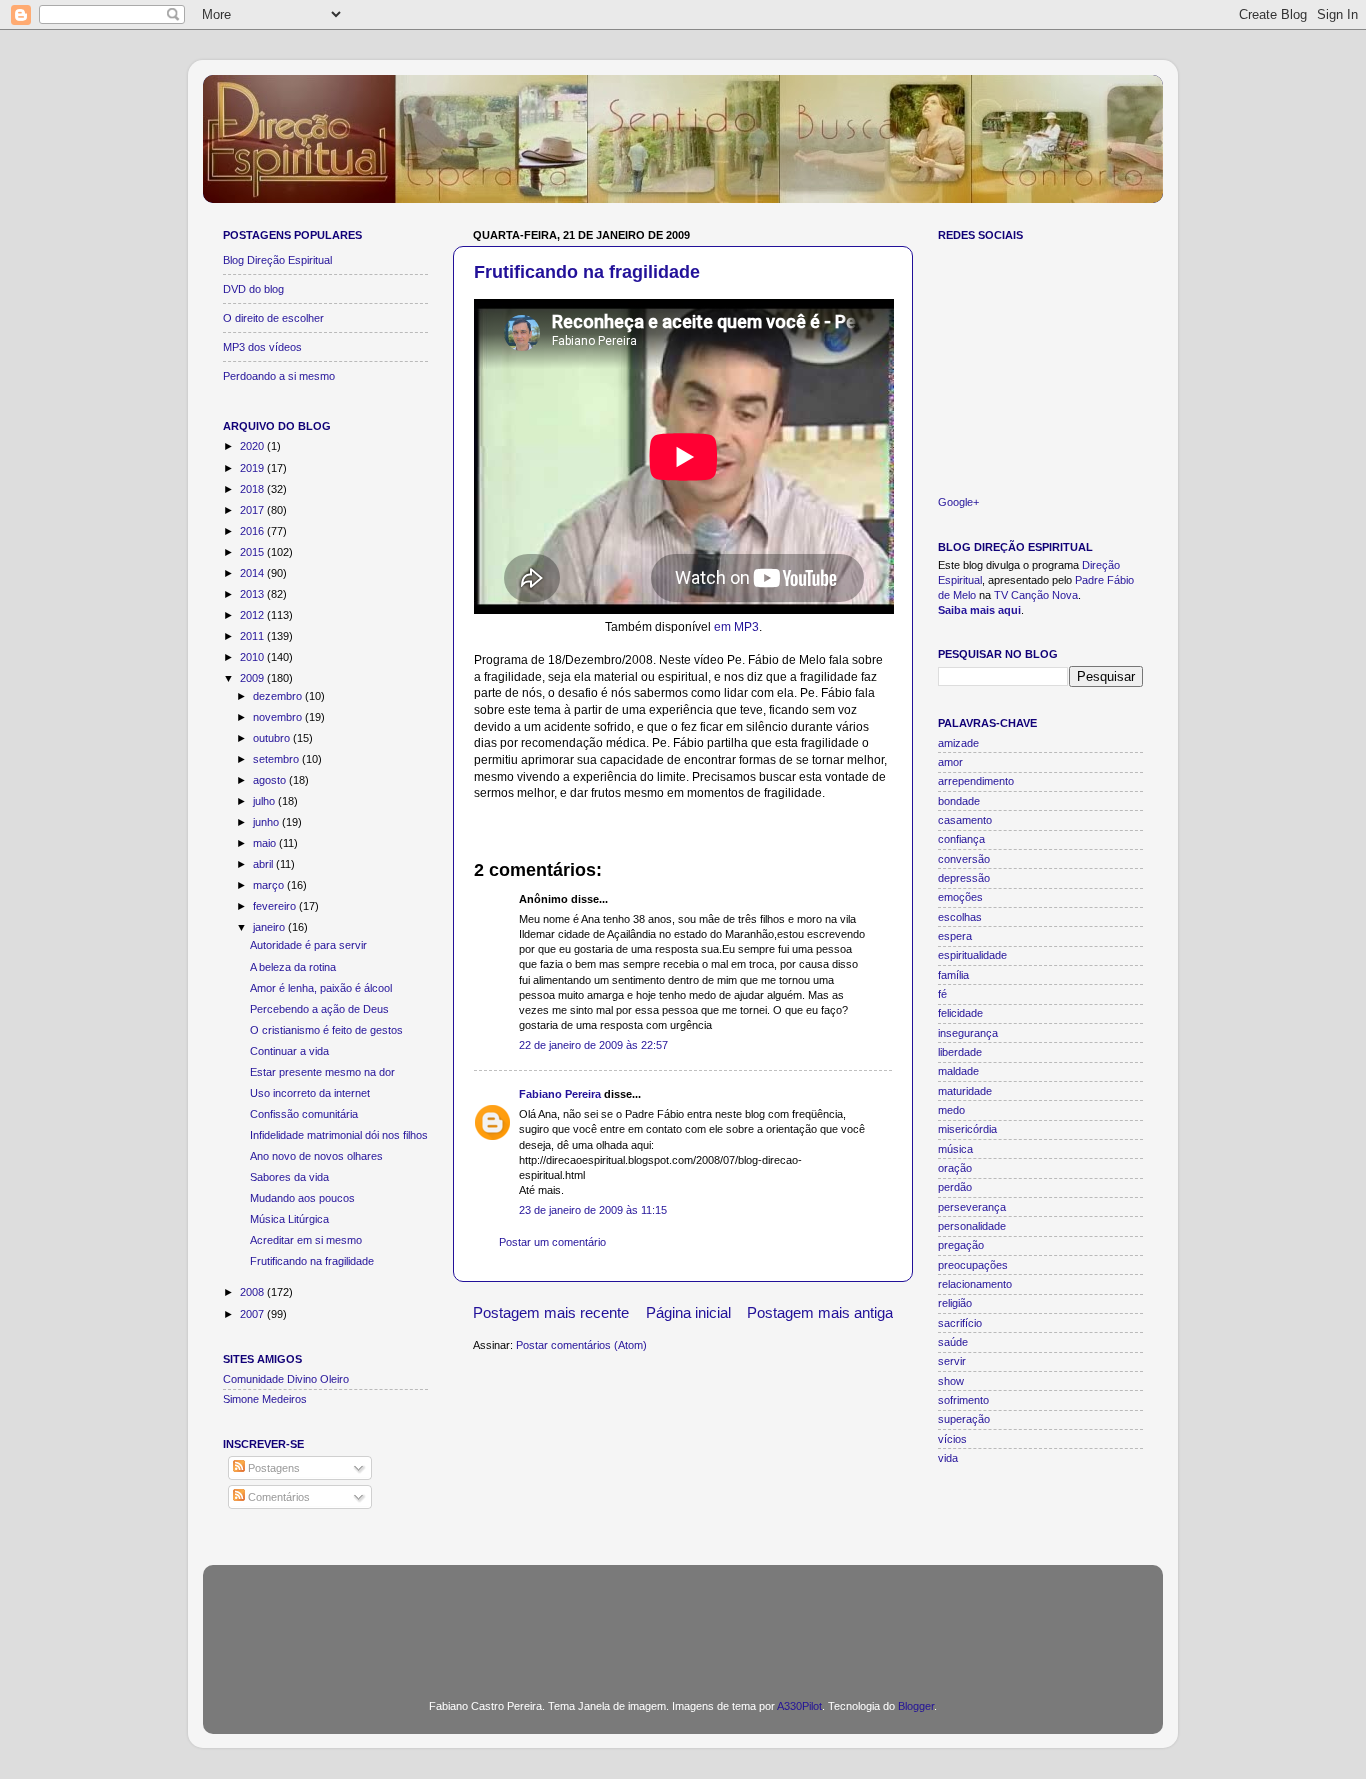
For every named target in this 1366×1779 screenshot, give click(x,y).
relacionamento (975, 1284)
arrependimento (976, 781)
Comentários (277, 1497)
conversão (964, 859)
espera (955, 936)
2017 (253, 510)
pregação (961, 1245)
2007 (253, 1314)
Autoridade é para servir (308, 945)
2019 (253, 468)
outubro (273, 738)
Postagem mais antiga (820, 1312)
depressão (964, 878)
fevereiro (276, 906)
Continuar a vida (289, 1051)
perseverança (972, 1207)
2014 (253, 573)
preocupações (973, 1265)
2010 (253, 657)
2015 (253, 552)
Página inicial (688, 1312)
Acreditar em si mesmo (306, 1240)
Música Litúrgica (289, 1219)
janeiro (270, 927)
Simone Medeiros (265, 1399)
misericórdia (967, 1129)
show (951, 1381)
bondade (959, 801)
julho (265, 801)
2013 (253, 594)
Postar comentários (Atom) (581, 1345)
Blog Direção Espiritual (277, 260)
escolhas (960, 917)
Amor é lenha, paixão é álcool (321, 988)
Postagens (272, 1468)
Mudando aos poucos (302, 1198)
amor (950, 762)
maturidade (965, 1091)
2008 (253, 1292)
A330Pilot (799, 1706)
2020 (253, 446)
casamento (965, 820)
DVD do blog (253, 289)
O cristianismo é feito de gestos (326, 1030)
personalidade (972, 1226)
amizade (958, 743)
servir (952, 1361)
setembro (277, 759)
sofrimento (963, 1400)
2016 (253, 531)
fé (942, 994)
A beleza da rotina (293, 967)
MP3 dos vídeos (262, 347)
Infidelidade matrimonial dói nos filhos (339, 1135)
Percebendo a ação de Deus (319, 1009)
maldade (958, 1071)
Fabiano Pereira (560, 1094)
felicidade (960, 1013)
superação (964, 1419)
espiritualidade (972, 955)
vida (948, 1458)
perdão (955, 1187)
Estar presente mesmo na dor (322, 1072)
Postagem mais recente (551, 1312)
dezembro (279, 696)
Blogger (916, 1706)
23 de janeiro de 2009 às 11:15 (593, 1210)
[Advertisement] (683, 1620)
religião (955, 1303)
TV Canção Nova (1036, 595)
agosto (271, 780)
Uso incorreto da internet (310, 1093)
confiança (961, 839)
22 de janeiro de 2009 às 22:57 (593, 1045)
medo (951, 1110)
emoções (960, 897)
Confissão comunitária (304, 1114)
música (955, 1149)
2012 (253, 615)
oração (955, 1168)
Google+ (958, 502)
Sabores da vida (289, 1177)
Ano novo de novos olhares (316, 1156)
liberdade (960, 1052)
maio (266, 843)
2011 (253, 636)
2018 (253, 489)
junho (267, 822)
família (953, 975)
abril (264, 864)
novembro (279, 717)
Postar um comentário (552, 1242)
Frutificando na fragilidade (587, 272)
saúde (953, 1342)
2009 (253, 678)
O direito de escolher (273, 318)
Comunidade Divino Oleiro (286, 1379)
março (270, 885)
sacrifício (960, 1323)
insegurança (968, 1033)
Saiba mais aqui (979, 610)
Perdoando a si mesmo (279, 376)
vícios (952, 1439)
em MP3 (736, 627)
